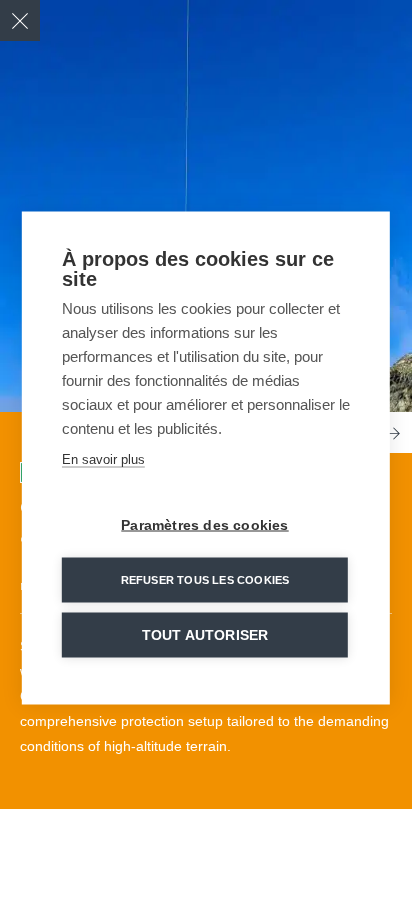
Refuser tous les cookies (205, 579)
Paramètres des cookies (204, 524)
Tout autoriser (205, 634)
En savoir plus (103, 458)
